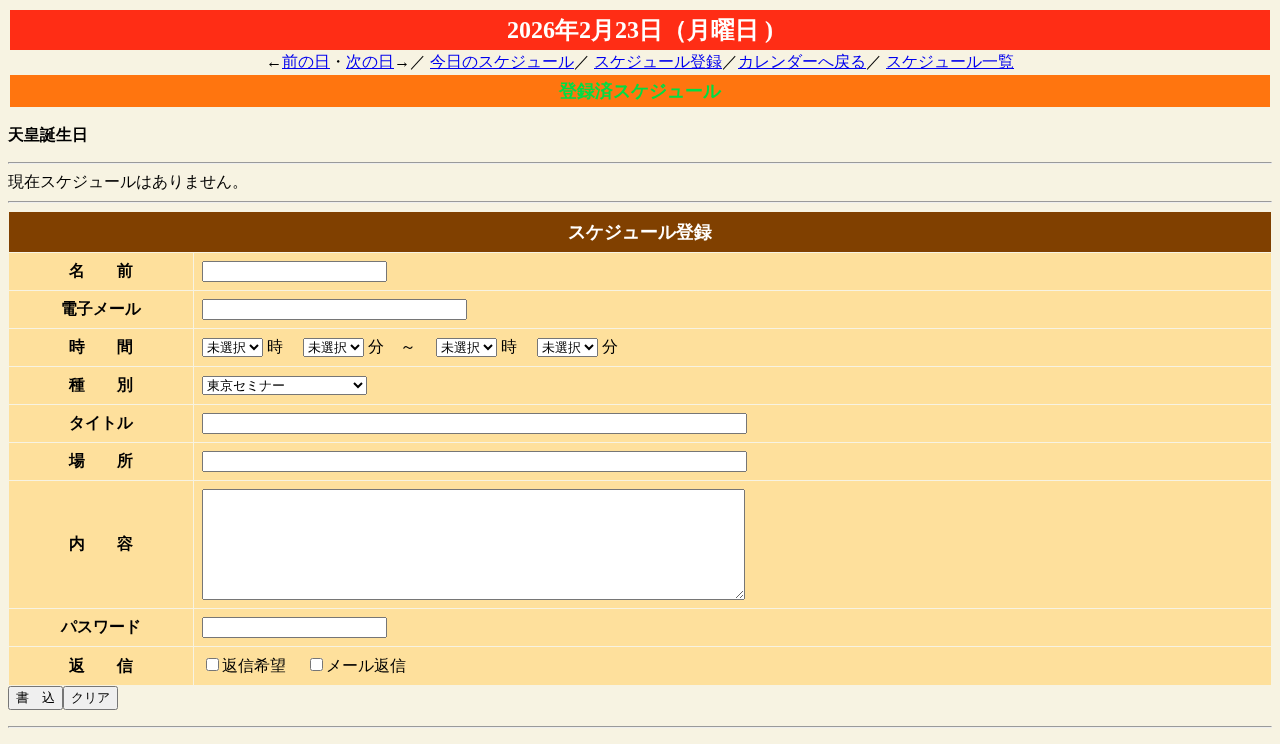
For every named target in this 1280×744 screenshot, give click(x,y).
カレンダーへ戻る (802, 61)
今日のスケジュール (502, 61)
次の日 (370, 61)
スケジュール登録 (658, 61)
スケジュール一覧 (950, 61)
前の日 (306, 61)
